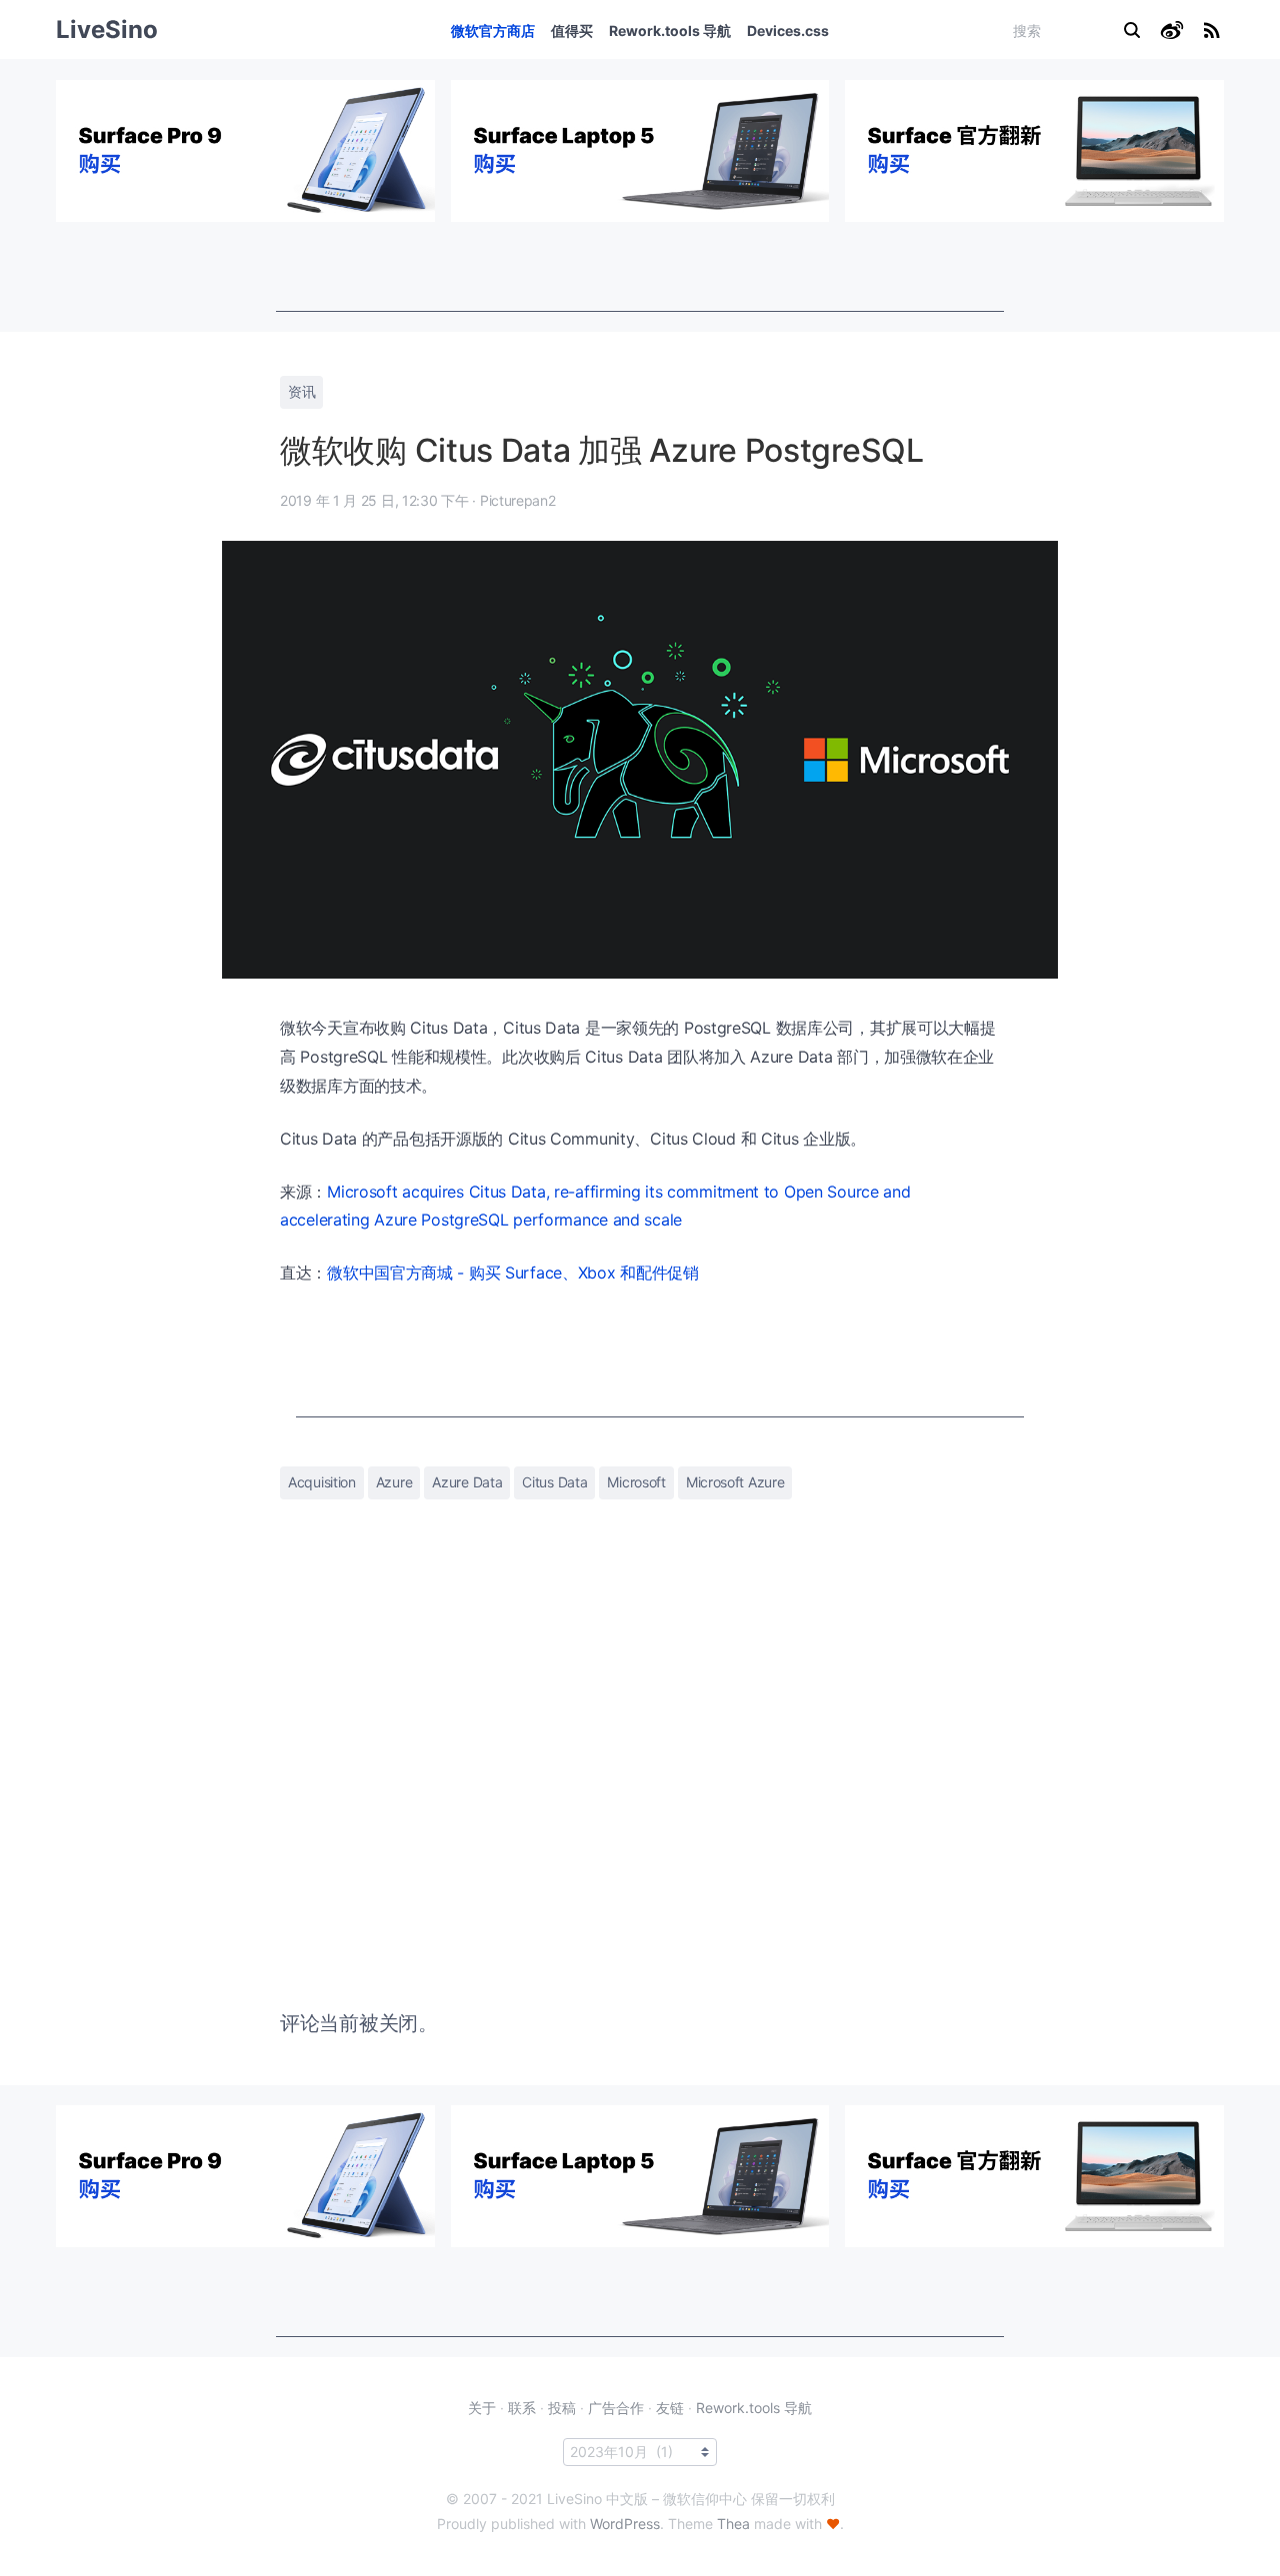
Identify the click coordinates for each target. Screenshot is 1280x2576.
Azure (394, 1482)
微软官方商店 (493, 30)
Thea (733, 2524)
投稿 (562, 2408)
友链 (670, 2408)
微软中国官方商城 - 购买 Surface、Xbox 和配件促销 (513, 1273)
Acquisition (322, 1482)
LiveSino (107, 29)
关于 (482, 2408)
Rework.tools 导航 (670, 30)
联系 (522, 2408)
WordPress (625, 2524)
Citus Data (554, 1482)
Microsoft (636, 1482)
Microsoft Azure (735, 1482)
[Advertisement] (640, 267)
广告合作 (616, 2408)
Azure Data (467, 1482)
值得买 (572, 30)
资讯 (301, 391)
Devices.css (788, 30)
